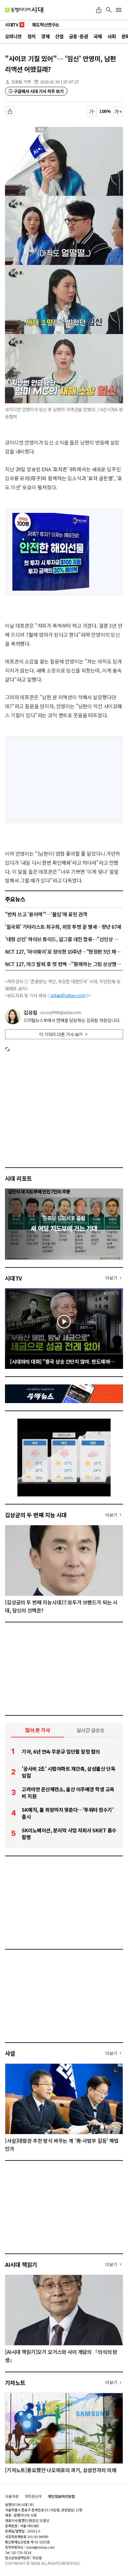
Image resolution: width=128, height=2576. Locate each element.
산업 (59, 36)
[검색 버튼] (109, 10)
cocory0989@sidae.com (61, 1012)
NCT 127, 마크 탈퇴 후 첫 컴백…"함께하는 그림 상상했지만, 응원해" (64, 964)
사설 (10, 2053)
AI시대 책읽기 (21, 2264)
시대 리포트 (18, 1178)
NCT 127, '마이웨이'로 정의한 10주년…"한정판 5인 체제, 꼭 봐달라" (64, 951)
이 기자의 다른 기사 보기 (61, 1034)
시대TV (14, 1278)
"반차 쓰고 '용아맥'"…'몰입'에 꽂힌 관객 (46, 914)
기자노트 (15, 2383)
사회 (112, 36)
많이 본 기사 (38, 1730)
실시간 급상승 (91, 1730)
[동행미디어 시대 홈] (24, 10)
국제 (98, 36)
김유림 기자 (21, 82)
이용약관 (12, 2496)
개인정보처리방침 (61, 2496)
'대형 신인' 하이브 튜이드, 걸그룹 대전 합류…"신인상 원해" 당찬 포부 (64, 939)
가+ (118, 111)
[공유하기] (99, 10)
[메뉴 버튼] (119, 10)
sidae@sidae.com (68, 995)
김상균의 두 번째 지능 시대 (36, 1515)
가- (92, 111)
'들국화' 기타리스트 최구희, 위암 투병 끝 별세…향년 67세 (63, 927)
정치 (32, 36)
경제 (45, 36)
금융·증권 (78, 36)
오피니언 (13, 36)
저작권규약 (33, 2496)
